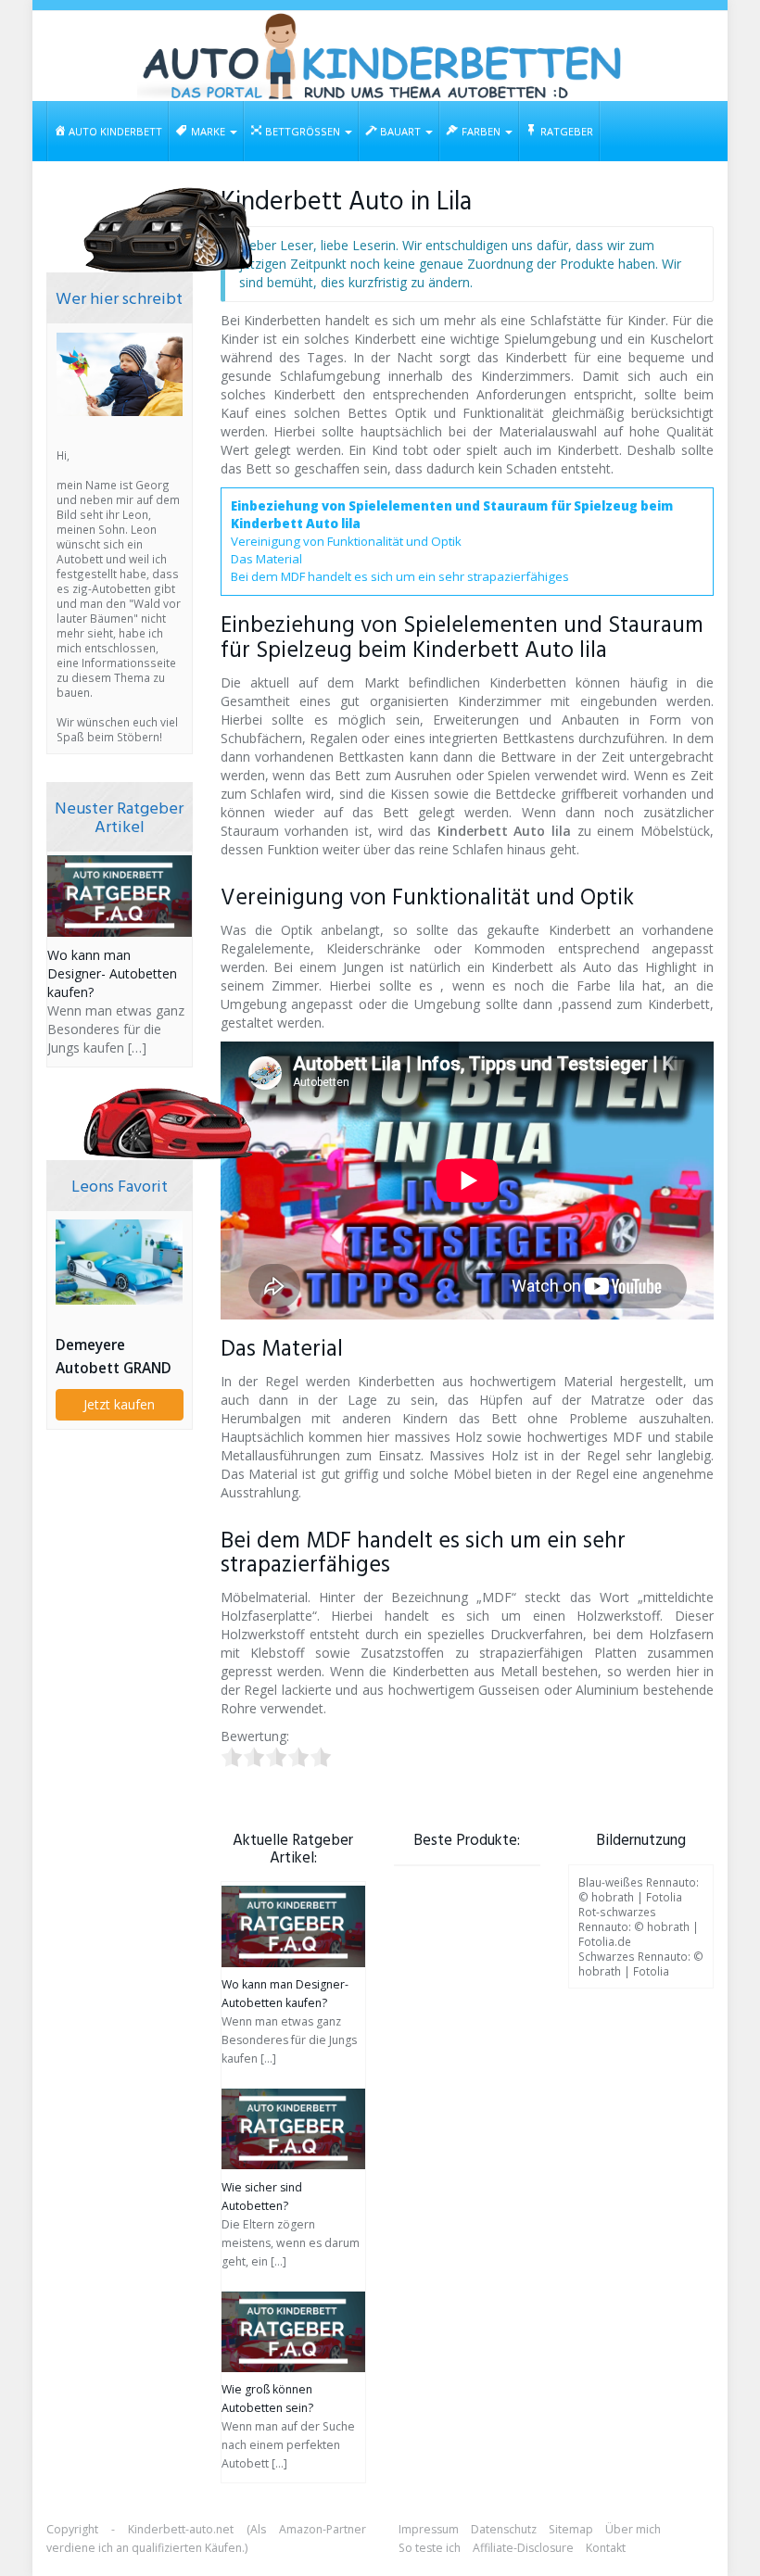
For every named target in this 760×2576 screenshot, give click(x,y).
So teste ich (430, 2548)
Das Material (266, 559)
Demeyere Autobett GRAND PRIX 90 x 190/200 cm (116, 1357)
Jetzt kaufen (119, 1404)
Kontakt (606, 2548)
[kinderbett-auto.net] (380, 56)
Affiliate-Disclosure (523, 2548)
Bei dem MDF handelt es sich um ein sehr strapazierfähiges (400, 576)
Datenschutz (504, 2529)
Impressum (429, 2529)
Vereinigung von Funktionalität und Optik (346, 541)
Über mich (633, 2529)
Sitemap (571, 2529)
